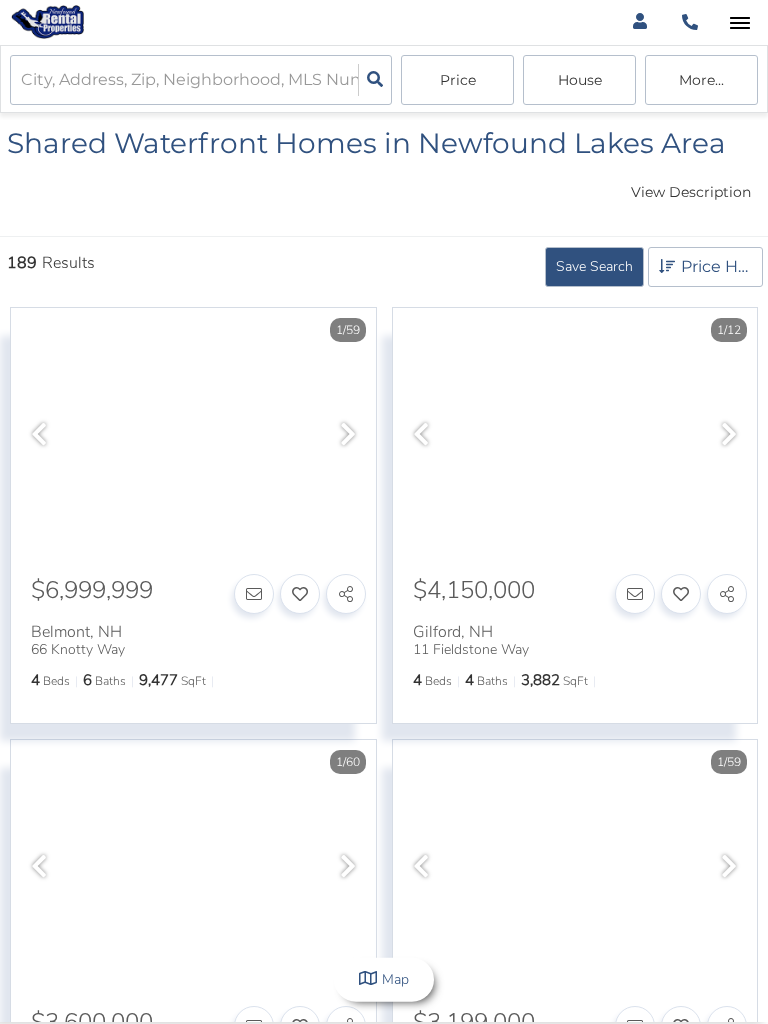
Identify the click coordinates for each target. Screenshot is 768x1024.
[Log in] (639, 22)
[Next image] (348, 436)
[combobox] (23, 80)
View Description (691, 192)
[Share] (346, 594)
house (580, 80)
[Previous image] (39, 436)
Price (458, 80)
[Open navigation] (739, 23)
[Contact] (254, 594)
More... (701, 80)
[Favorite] (300, 594)
